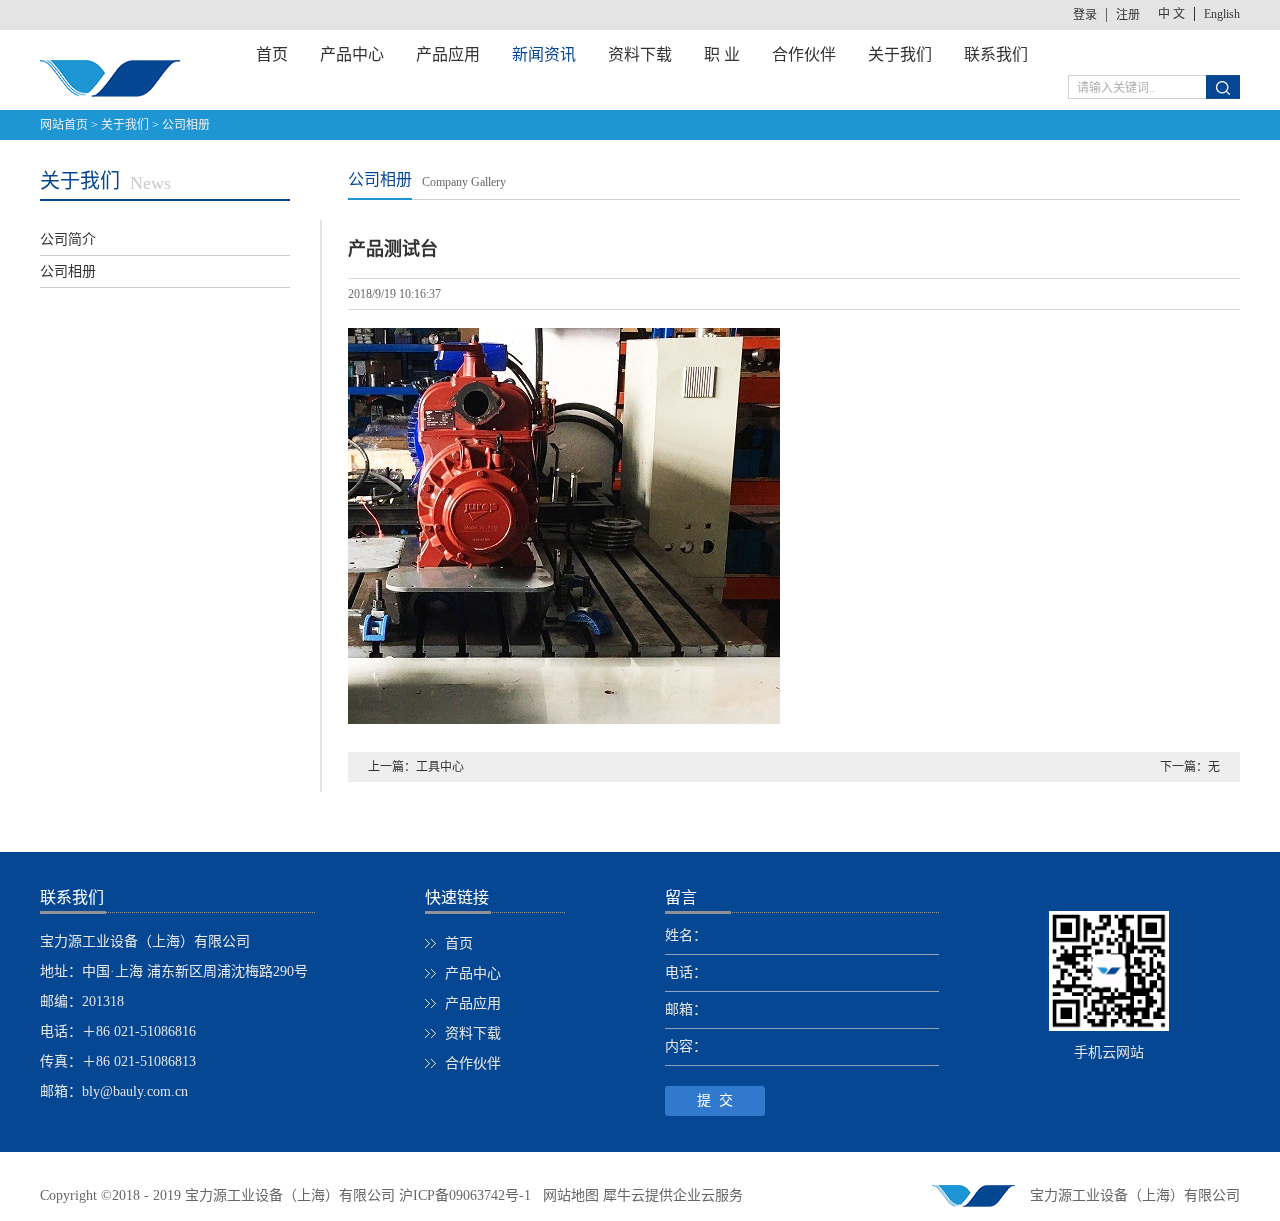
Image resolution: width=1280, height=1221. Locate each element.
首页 (272, 54)
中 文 (1171, 14)
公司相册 (186, 125)
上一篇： (416, 767)
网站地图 (567, 1195)
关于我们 (125, 125)
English (1222, 14)
